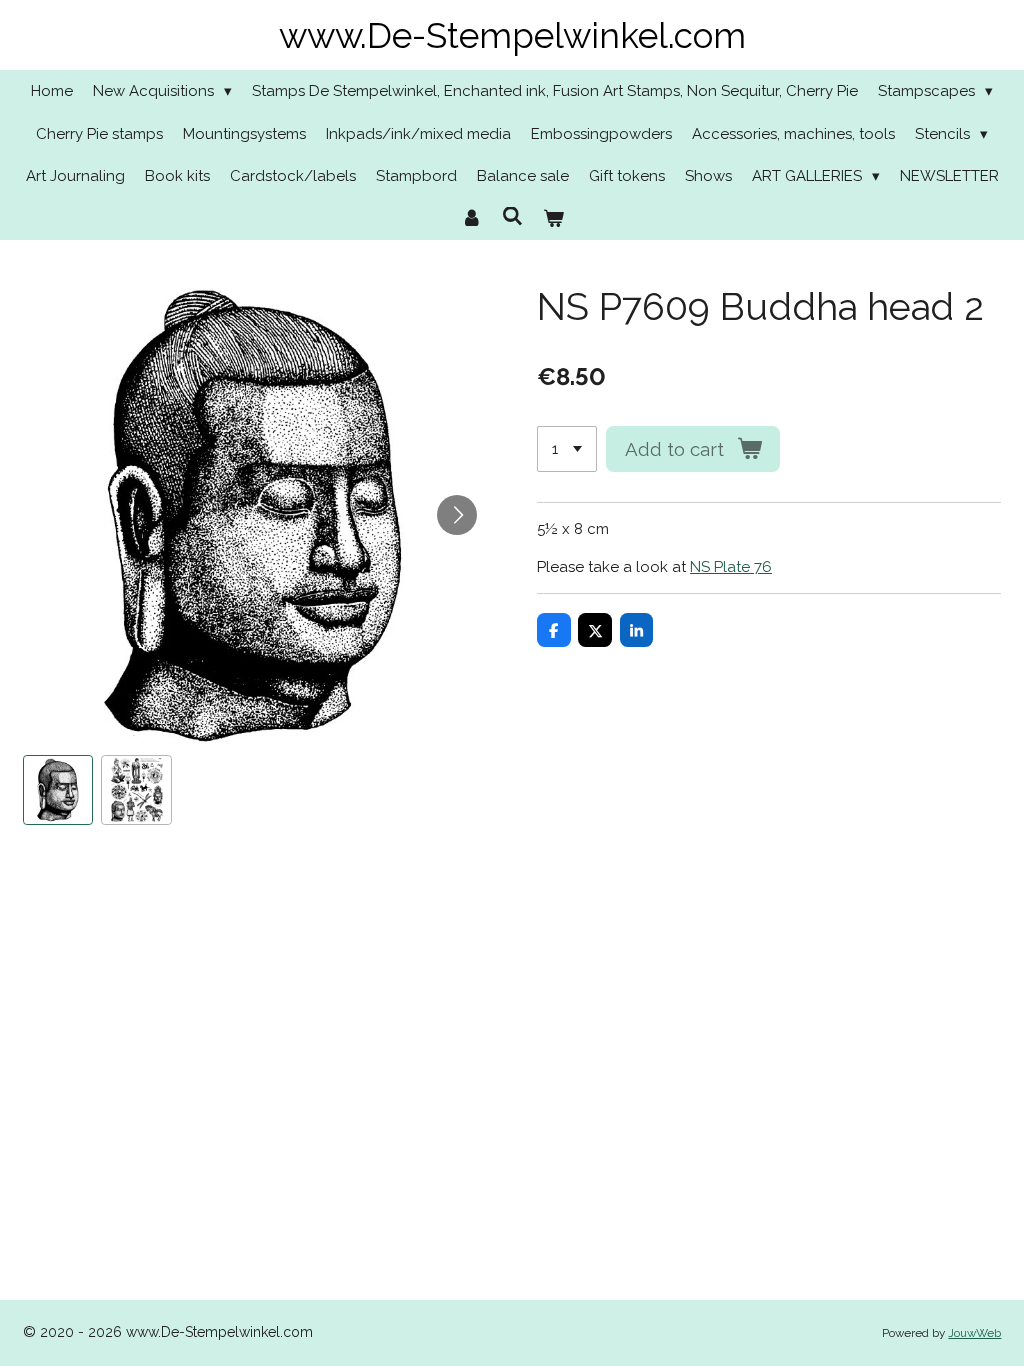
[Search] (512, 217)
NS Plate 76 (731, 567)
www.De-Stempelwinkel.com (512, 35)
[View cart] (553, 219)
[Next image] (457, 515)
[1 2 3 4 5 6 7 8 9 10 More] (567, 449)
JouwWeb (974, 1333)
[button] (58, 790)
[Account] (471, 219)
